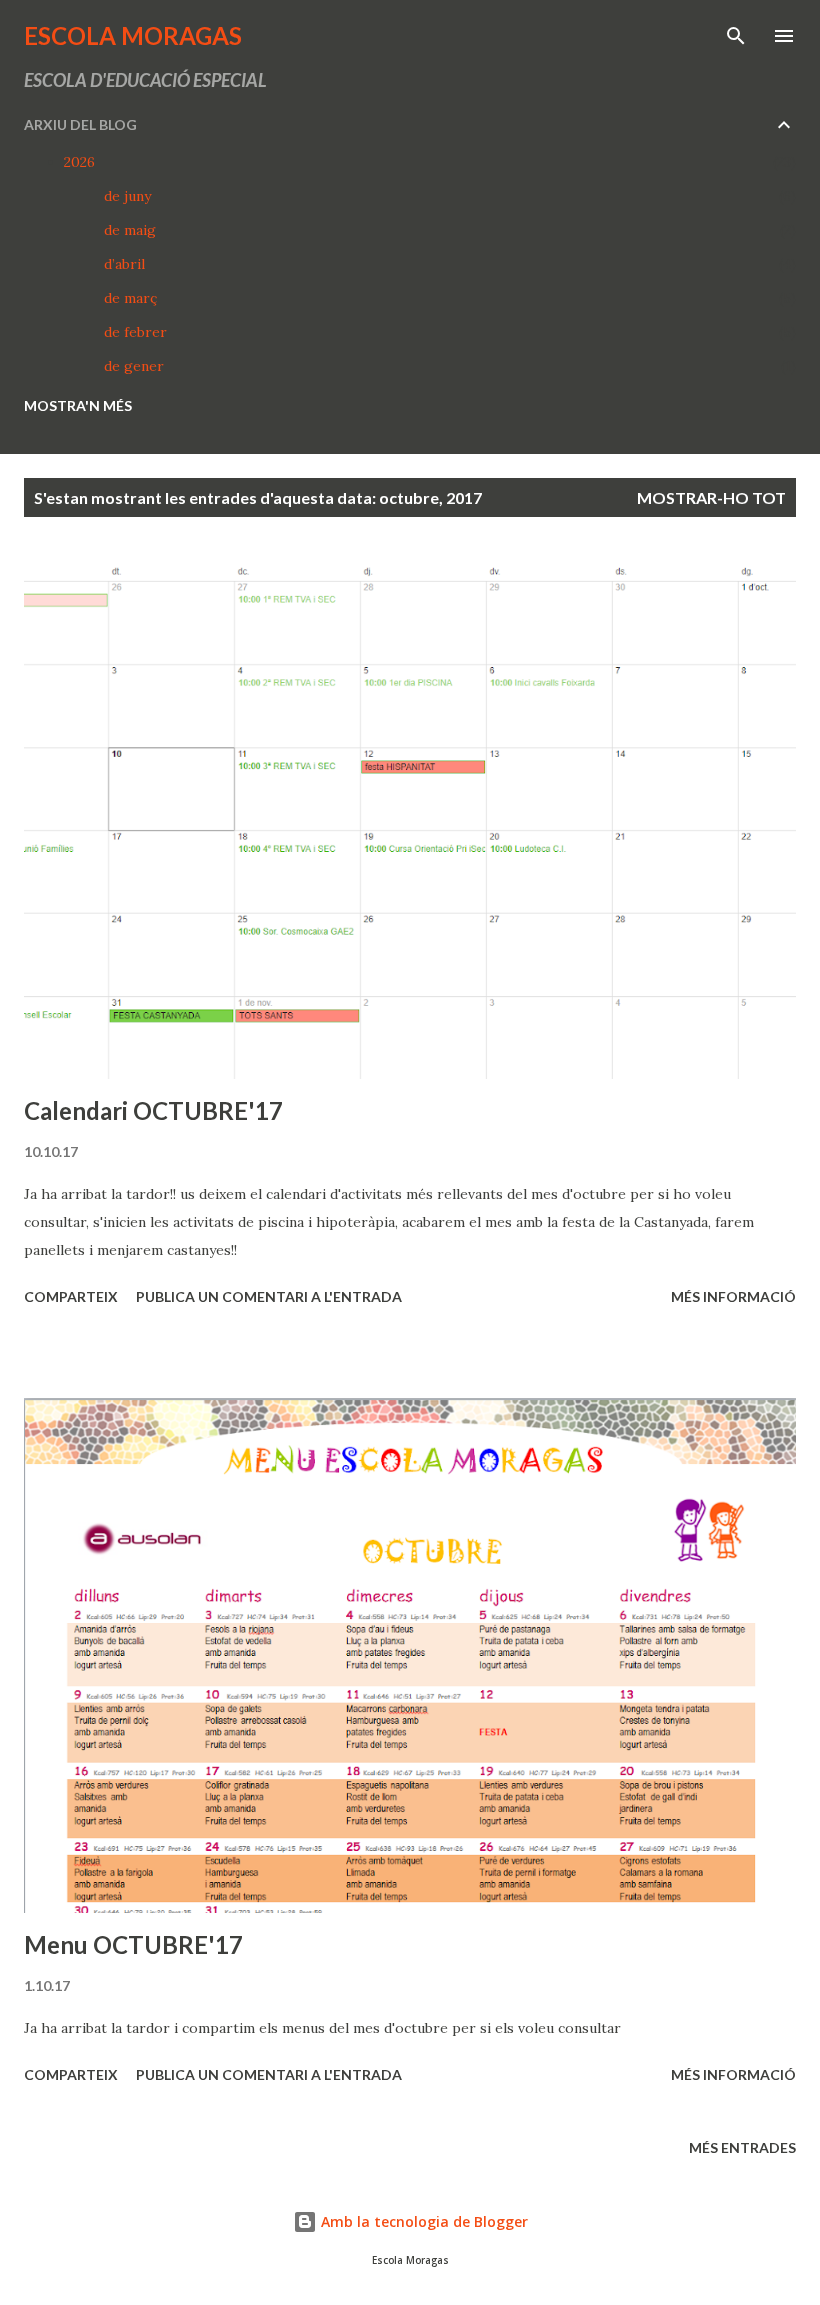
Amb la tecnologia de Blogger (422, 2221)
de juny (127, 196)
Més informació (733, 1296)
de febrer (135, 332)
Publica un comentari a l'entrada (269, 1296)
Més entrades (742, 2147)
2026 (79, 162)
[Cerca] (736, 36)
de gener (134, 366)
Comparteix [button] (71, 1296)
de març (130, 298)
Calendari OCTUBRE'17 (153, 1110)
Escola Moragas (133, 35)
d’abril (124, 264)
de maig (130, 230)
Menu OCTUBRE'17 (133, 1944)
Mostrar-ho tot (711, 497)
